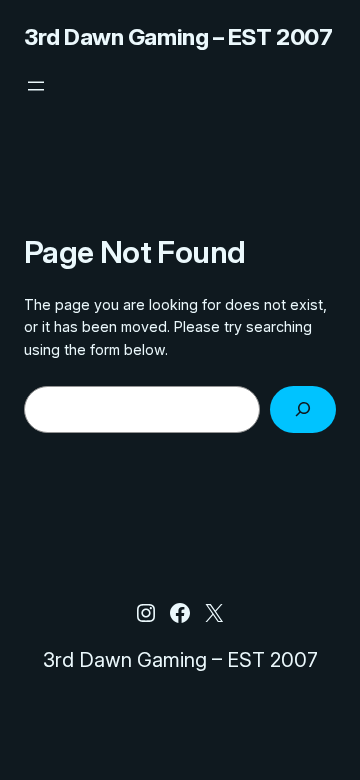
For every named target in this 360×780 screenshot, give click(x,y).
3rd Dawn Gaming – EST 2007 (178, 37)
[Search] (303, 409)
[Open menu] (36, 86)
